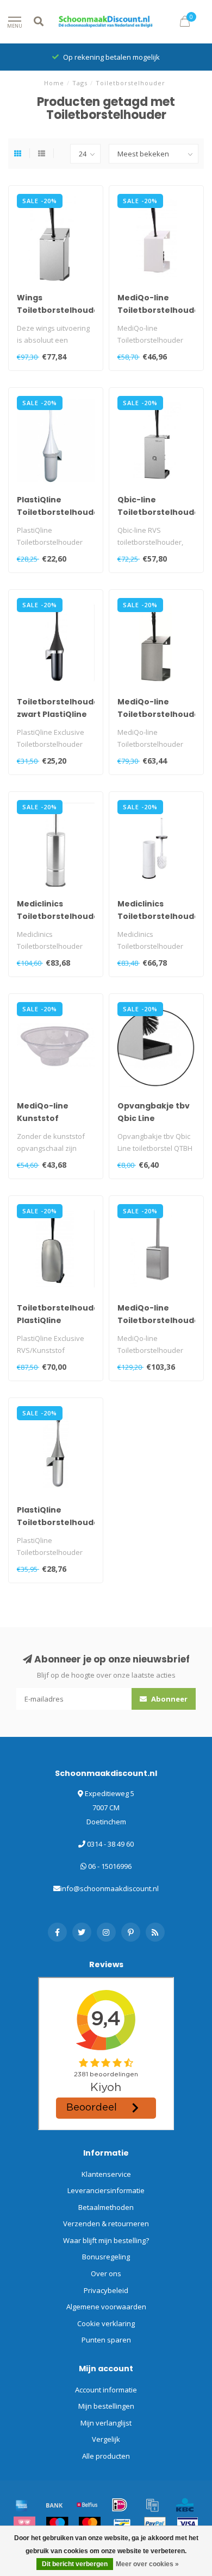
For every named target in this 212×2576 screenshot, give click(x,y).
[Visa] (188, 2524)
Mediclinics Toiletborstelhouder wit (160, 916)
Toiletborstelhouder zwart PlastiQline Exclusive (60, 714)
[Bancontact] (122, 2524)
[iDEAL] (120, 2505)
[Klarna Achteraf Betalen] (24, 2524)
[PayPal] (155, 2524)
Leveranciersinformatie (106, 2190)
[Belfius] (87, 2505)
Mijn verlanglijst (106, 2423)
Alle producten (106, 2456)
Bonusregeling (106, 2257)
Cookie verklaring (106, 2323)
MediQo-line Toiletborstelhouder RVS (160, 714)
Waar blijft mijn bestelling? (106, 2240)
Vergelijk (106, 2439)
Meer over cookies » (147, 2564)
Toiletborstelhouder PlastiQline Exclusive (60, 1320)
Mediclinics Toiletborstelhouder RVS (60, 916)
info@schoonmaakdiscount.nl (110, 1888)
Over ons (106, 2273)
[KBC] (185, 2505)
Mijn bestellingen (106, 2406)
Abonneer (169, 1699)
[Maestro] (57, 2524)
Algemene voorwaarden (106, 2307)
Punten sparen (106, 2340)
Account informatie (106, 2390)
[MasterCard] (90, 2524)
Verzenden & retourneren (106, 2224)
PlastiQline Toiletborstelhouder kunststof (60, 512)
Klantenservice (106, 2174)
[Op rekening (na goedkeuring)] (152, 2505)
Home (54, 83)
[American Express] (22, 2505)
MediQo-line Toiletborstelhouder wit (160, 310)
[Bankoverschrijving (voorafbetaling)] (54, 2505)
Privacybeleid (106, 2290)
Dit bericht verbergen (75, 2564)
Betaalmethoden (106, 2207)
